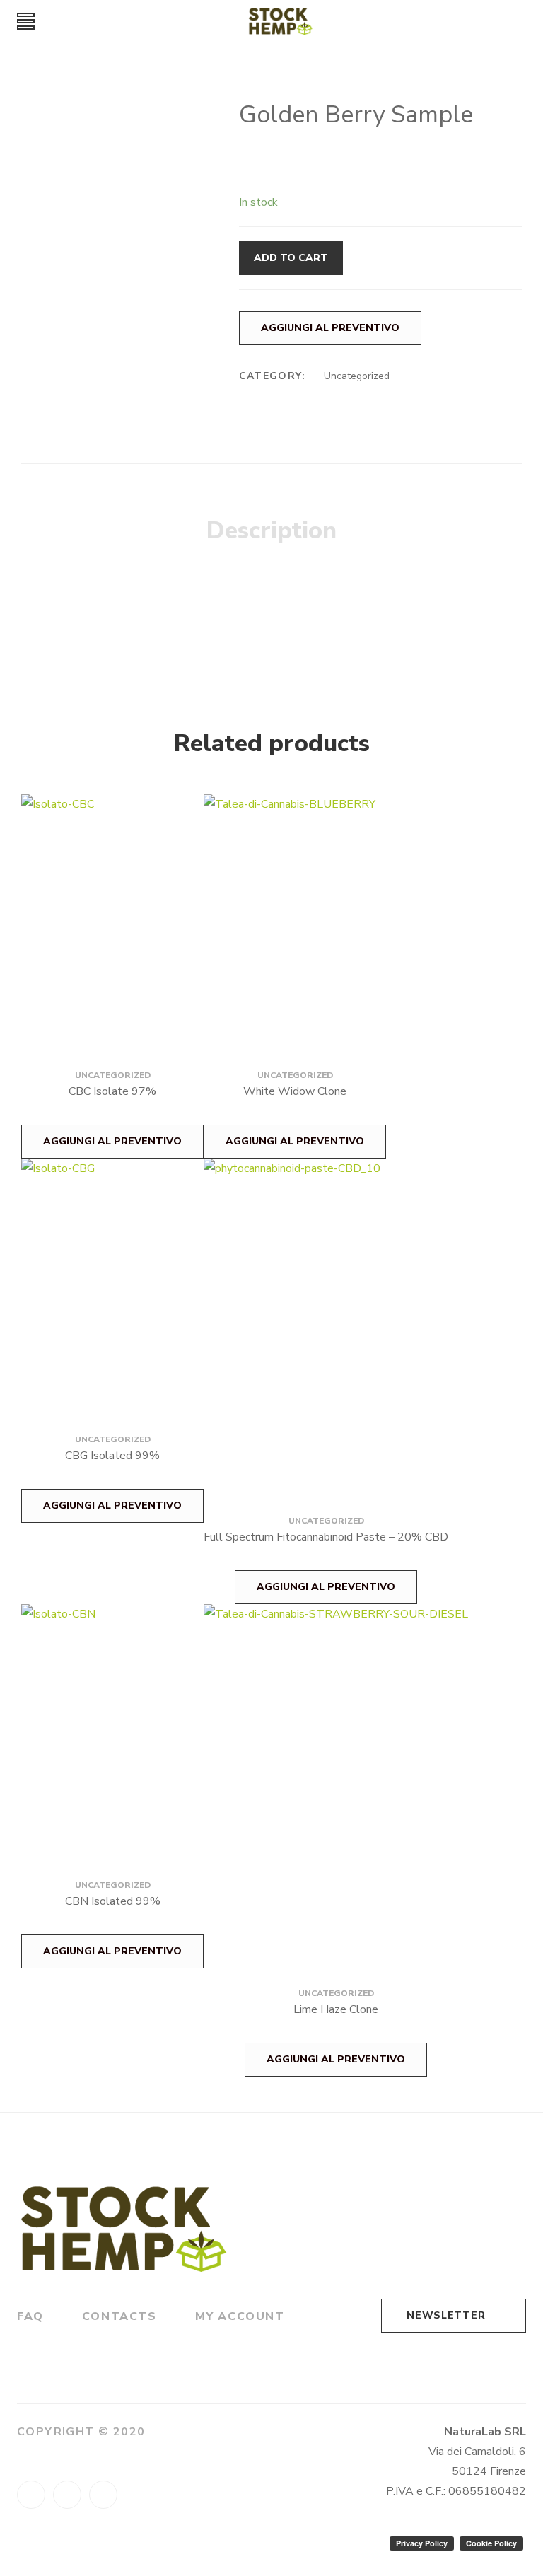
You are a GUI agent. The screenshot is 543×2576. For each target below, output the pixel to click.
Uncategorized (357, 376)
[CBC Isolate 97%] (112, 914)
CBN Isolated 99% (113, 1901)
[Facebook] (31, 2495)
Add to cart (291, 258)
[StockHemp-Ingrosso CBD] (281, 21)
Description (271, 530)
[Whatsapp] (67, 2495)
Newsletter (446, 2315)
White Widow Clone (295, 1091)
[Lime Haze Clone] (336, 1778)
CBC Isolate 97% (112, 1091)
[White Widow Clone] (295, 914)
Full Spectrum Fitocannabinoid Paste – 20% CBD (326, 1537)
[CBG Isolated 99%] (112, 1278)
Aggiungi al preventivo (330, 328)
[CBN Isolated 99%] (112, 1724)
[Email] (103, 2495)
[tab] (271, 531)
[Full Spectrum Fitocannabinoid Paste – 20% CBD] (326, 1319)
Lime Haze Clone (336, 2009)
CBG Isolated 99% (112, 1456)
